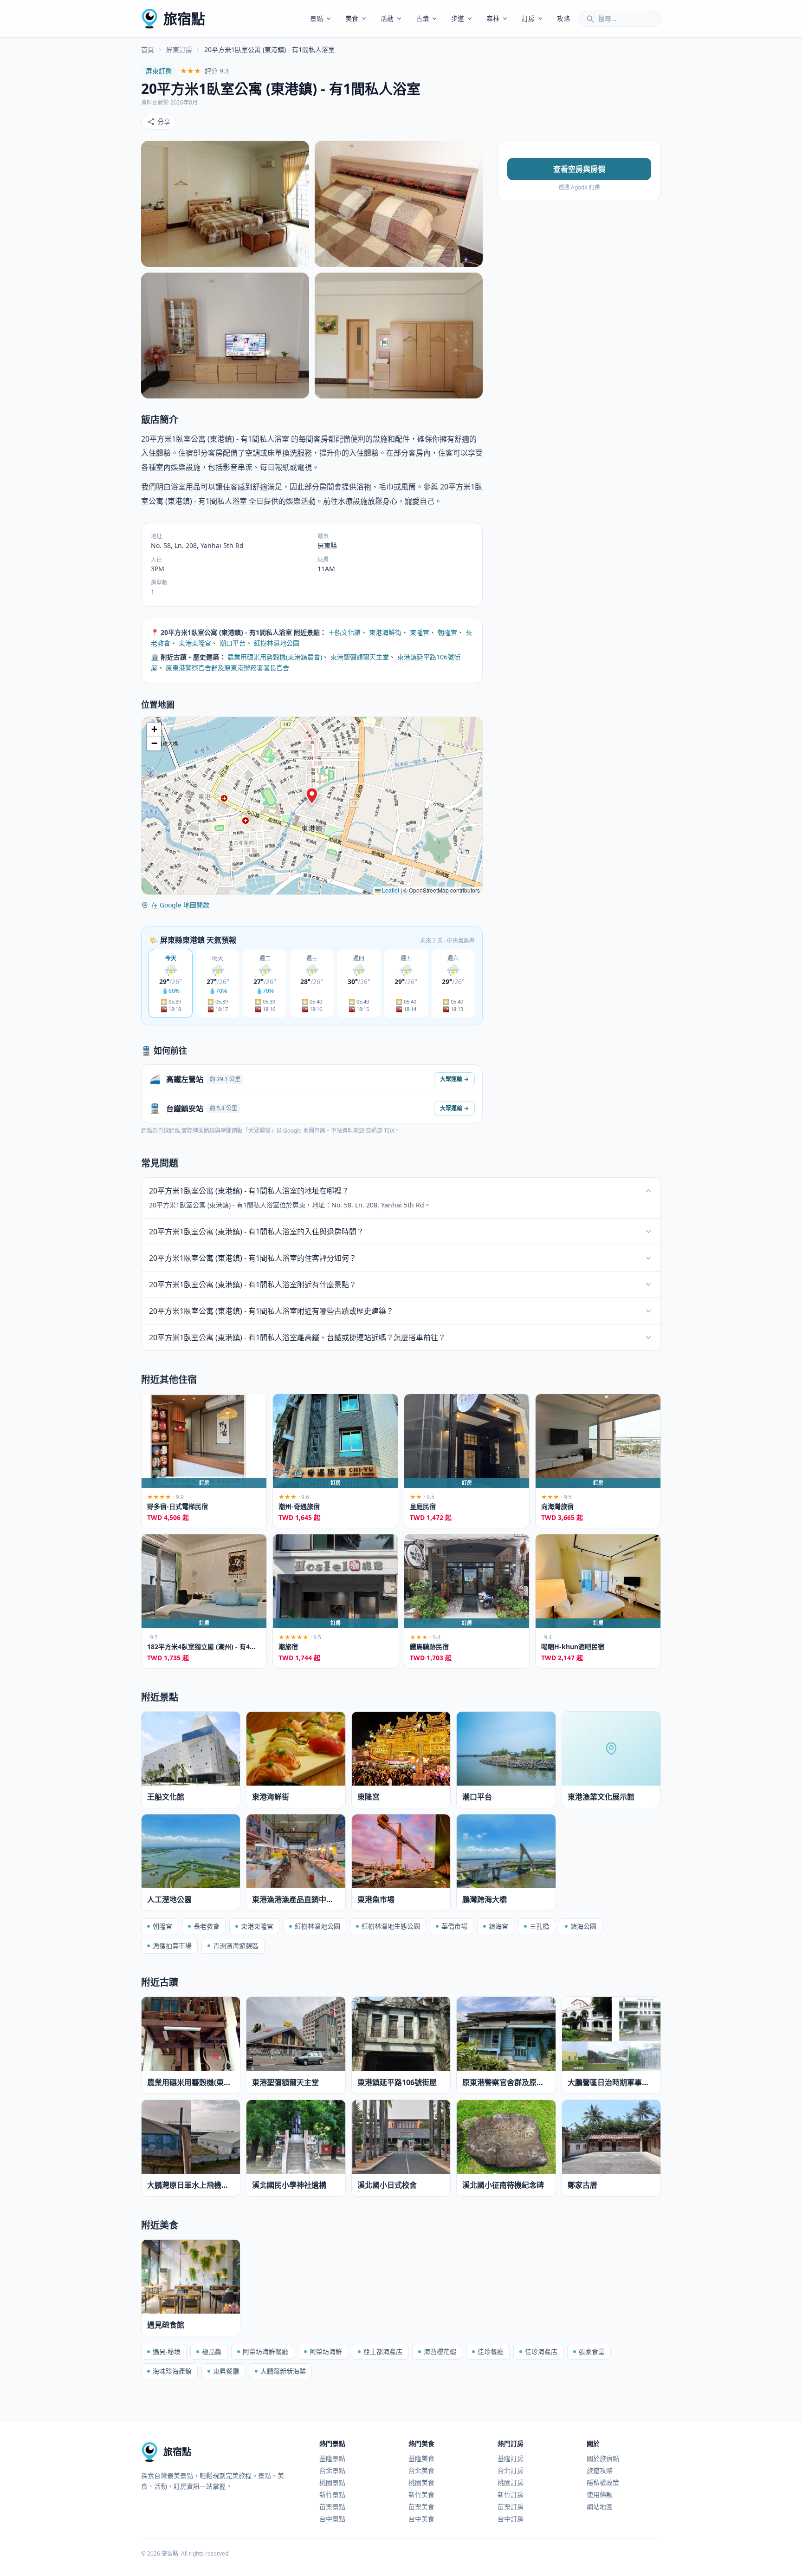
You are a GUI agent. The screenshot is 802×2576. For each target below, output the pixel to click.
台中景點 (332, 2519)
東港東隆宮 (195, 643)
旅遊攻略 (600, 2470)
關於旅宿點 (603, 2458)
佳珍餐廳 (491, 2351)
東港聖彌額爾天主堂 (360, 657)
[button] (312, 796)
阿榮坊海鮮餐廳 (265, 2351)
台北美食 (421, 2470)
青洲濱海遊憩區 (236, 1946)
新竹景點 (332, 2494)
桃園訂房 (511, 2482)
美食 (352, 18)
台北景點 (332, 2470)
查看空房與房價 (579, 169)
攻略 (563, 18)
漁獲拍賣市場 (172, 1946)
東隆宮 (420, 632)
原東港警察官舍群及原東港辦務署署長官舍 (227, 668)
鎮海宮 (498, 1926)
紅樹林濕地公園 (277, 643)
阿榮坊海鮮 (326, 2351)
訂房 (528, 18)
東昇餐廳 (226, 2371)
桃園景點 (332, 2482)
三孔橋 (539, 1926)
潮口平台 (233, 643)
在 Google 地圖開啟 (180, 905)
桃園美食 (421, 2482)
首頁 (148, 49)
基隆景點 (332, 2458)
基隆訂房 (511, 2458)
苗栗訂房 (511, 2507)
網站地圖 (600, 2507)
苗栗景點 (332, 2507)
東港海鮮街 (385, 632)
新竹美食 (421, 2494)
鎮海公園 (583, 1926)
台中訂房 (511, 2519)
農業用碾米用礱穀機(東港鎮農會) (275, 657)
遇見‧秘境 (167, 2351)
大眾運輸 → (454, 1079)
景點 (317, 18)
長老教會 (207, 1926)
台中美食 (421, 2519)
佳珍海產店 (541, 2351)
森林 (493, 18)
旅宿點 (184, 18)
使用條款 (600, 2494)
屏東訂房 (179, 49)
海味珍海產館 (172, 2371)
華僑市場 (454, 1926)
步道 (458, 18)
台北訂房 (511, 2470)
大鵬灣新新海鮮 (283, 2371)
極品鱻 (212, 2351)
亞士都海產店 (383, 2351)
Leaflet (390, 890)
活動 (387, 18)
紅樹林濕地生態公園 (391, 1926)
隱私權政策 (603, 2482)
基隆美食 (421, 2458)
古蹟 (422, 18)
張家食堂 (592, 2351)
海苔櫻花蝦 (440, 2351)
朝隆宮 (447, 632)
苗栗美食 (421, 2507)
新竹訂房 (511, 2494)
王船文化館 (344, 632)
